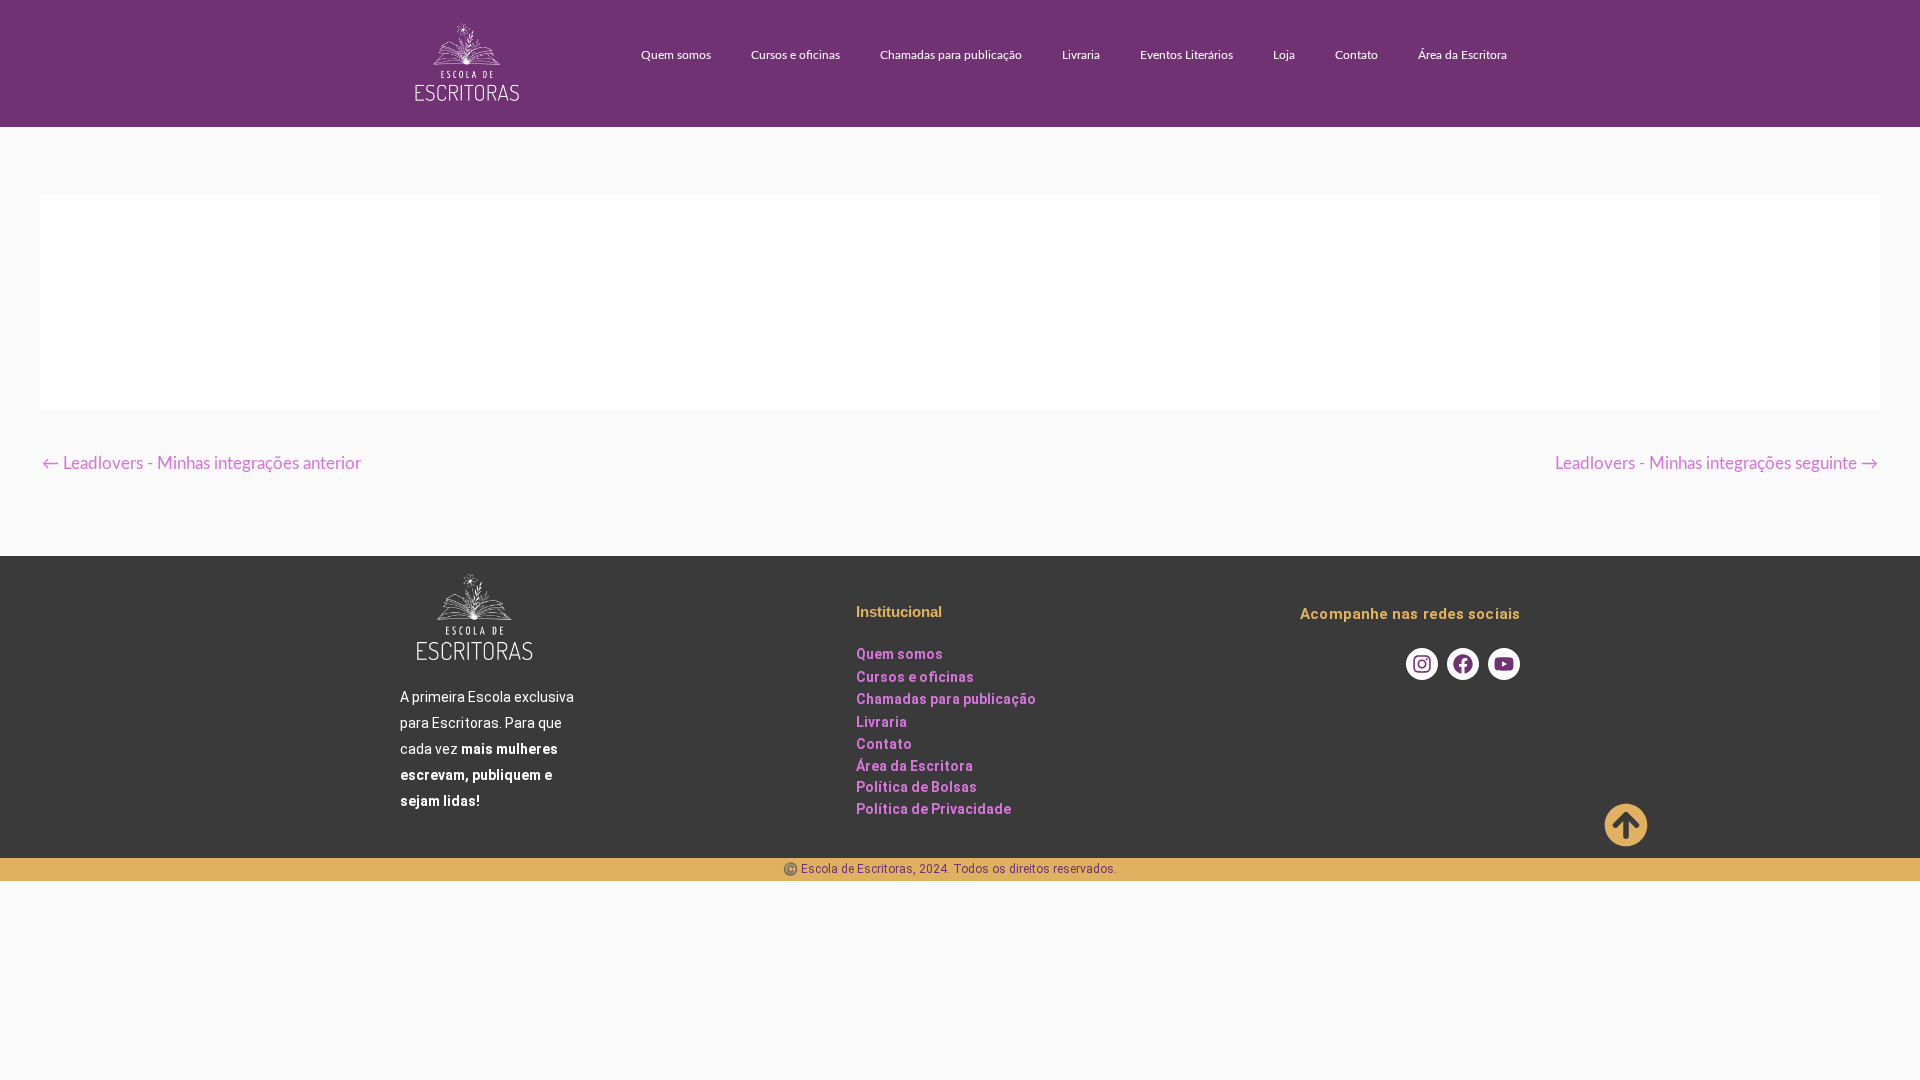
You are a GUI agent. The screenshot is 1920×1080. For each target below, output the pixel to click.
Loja (1284, 55)
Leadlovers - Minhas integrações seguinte (1716, 463)
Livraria (1081, 55)
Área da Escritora (1462, 55)
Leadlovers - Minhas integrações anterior (201, 463)
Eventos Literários (1186, 55)
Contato (1356, 55)
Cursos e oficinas (795, 55)
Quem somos (676, 55)
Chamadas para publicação (951, 55)
